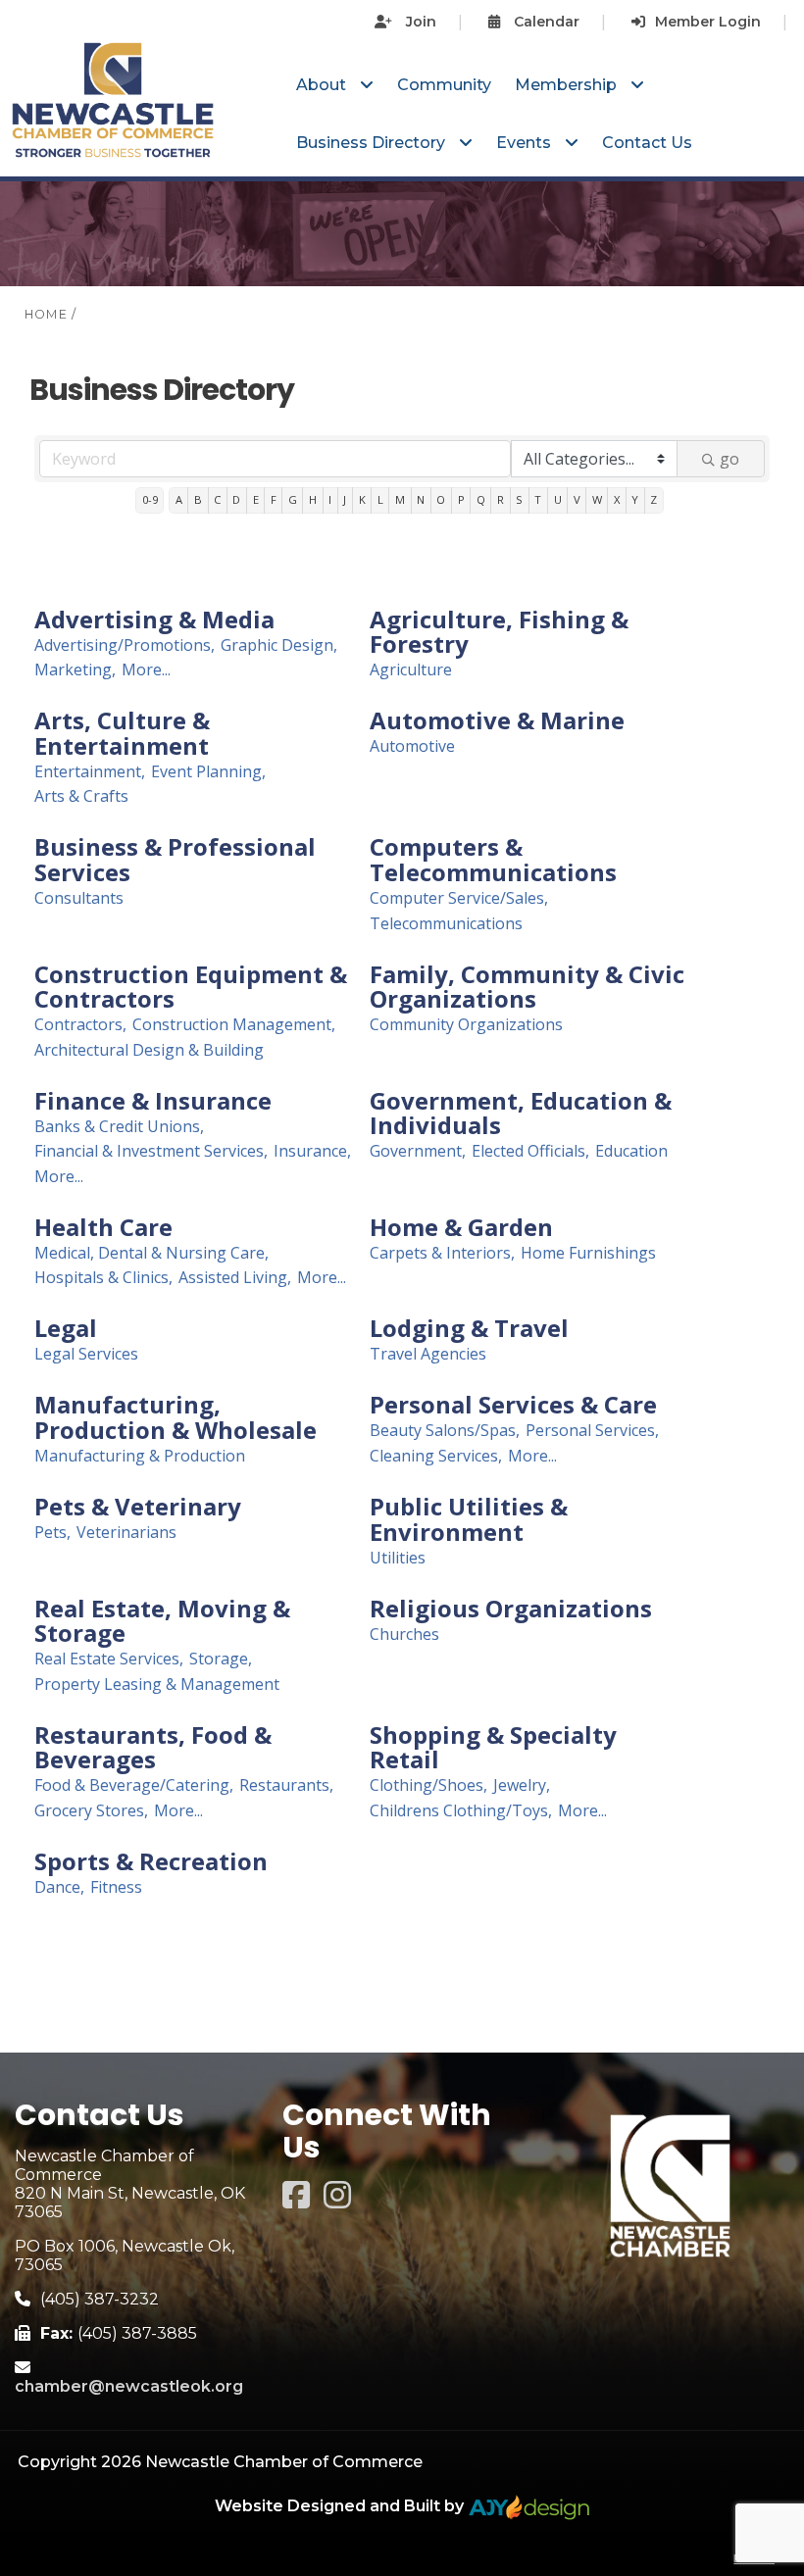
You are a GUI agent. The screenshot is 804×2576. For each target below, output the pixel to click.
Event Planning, (208, 772)
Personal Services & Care (513, 1405)
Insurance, (312, 1151)
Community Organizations (466, 1025)
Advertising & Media (154, 619)
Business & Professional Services (175, 859)
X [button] (617, 499)
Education (631, 1151)
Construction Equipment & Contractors (191, 987)
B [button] (198, 499)
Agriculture (411, 670)
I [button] (330, 499)
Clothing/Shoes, (428, 1785)
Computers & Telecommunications (493, 859)
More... (146, 670)
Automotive (412, 746)
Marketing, (75, 670)
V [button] (577, 499)
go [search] (729, 459)
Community (444, 85)
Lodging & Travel (469, 1328)
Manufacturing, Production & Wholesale (176, 1417)
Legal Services (86, 1354)
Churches (404, 1635)
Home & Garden (461, 1227)
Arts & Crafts (81, 796)
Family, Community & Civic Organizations (527, 987)
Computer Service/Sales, (459, 898)
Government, (418, 1151)
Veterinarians (126, 1533)
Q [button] (481, 499)
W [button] (597, 499)
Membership (568, 85)
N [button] (421, 499)
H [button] (313, 499)
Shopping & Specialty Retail (493, 1747)
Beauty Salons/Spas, (445, 1431)
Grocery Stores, (91, 1811)
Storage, (221, 1659)
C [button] (217, 499)
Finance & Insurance (153, 1101)
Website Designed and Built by (341, 2506)
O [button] (441, 499)
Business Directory (373, 143)
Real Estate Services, (109, 1659)
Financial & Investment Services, (151, 1151)
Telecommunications (446, 924)
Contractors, (80, 1025)
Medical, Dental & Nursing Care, (151, 1253)
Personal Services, (592, 1431)
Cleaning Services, (436, 1456)
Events (526, 143)
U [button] (558, 499)
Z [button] (653, 499)
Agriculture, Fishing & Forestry (499, 632)
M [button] (400, 499)
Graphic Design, (279, 645)
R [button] (501, 499)
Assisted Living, (235, 1278)
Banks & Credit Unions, (119, 1127)
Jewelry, (522, 1785)
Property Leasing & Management (157, 1684)
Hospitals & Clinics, (103, 1278)
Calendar (545, 22)
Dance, (59, 1887)
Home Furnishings (588, 1253)
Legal (66, 1328)
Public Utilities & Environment (469, 1519)
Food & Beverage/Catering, (134, 1785)
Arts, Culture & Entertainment (122, 733)
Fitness (116, 1887)
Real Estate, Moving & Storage (162, 1621)
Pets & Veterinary (138, 1507)
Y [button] (635, 499)
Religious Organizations (511, 1609)
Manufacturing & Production (140, 1456)
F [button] (274, 499)
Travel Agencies (428, 1354)
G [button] (293, 499)
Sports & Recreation (151, 1861)
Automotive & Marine (497, 720)
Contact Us (647, 143)
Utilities (398, 1558)
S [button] (519, 499)
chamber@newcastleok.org (129, 2386)
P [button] (461, 499)
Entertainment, (90, 772)
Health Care (103, 1227)
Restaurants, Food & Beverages (153, 1747)
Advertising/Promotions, (125, 645)
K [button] (362, 499)
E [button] (256, 499)
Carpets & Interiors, (442, 1253)
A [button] (179, 499)
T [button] (538, 499)
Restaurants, (286, 1785)
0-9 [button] (150, 499)
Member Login (708, 22)
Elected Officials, (530, 1151)
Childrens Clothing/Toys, (461, 1811)
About (323, 85)
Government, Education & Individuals (521, 1113)
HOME (46, 314)
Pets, (52, 1533)
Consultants (79, 898)
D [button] (236, 499)
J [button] (345, 499)
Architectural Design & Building (149, 1050)
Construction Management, (234, 1025)
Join (419, 22)
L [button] (380, 499)
